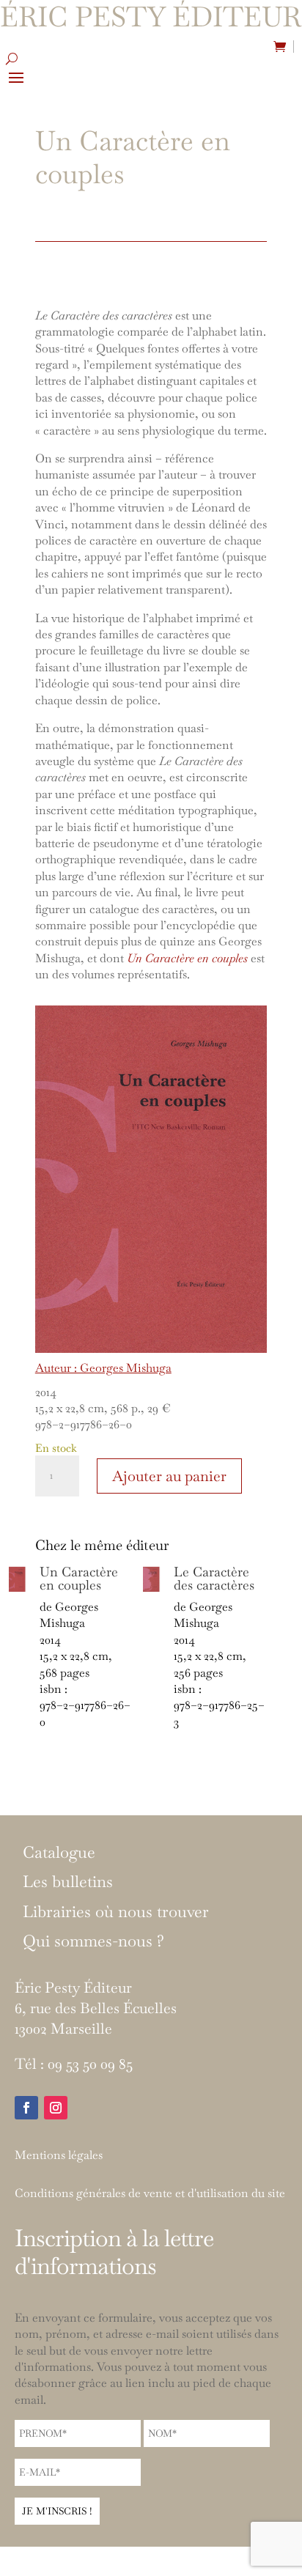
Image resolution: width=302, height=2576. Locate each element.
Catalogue (59, 1853)
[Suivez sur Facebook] (26, 2108)
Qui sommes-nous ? (93, 1941)
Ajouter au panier (169, 1476)
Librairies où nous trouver (116, 1912)
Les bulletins (68, 1882)
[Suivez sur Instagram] (56, 2108)
